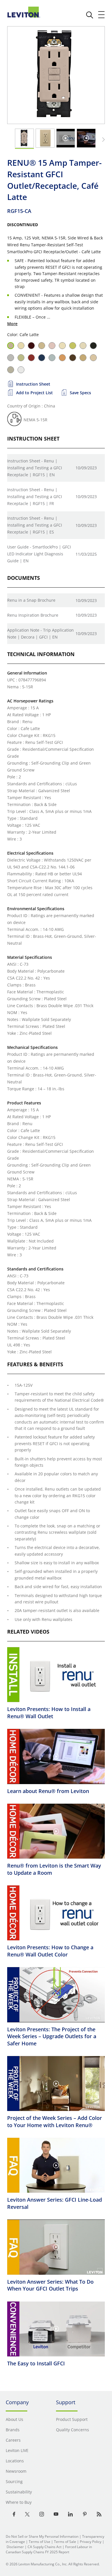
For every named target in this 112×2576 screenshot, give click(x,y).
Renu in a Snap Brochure (31, 600)
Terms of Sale (65, 2542)
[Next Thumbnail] (103, 140)
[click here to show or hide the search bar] (90, 15)
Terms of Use (39, 2542)
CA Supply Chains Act (45, 2547)
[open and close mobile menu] (102, 15)
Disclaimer (15, 2547)
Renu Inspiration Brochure (33, 615)
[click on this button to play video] (65, 138)
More (12, 324)
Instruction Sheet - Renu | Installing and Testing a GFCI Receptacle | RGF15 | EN (35, 468)
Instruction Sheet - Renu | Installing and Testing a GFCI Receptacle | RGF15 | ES (35, 525)
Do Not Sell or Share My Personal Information (42, 2536)
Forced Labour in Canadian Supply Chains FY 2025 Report (49, 2549)
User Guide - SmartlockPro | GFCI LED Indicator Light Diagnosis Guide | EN (39, 554)
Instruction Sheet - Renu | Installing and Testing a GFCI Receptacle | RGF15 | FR (35, 497)
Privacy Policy (91, 2542)
